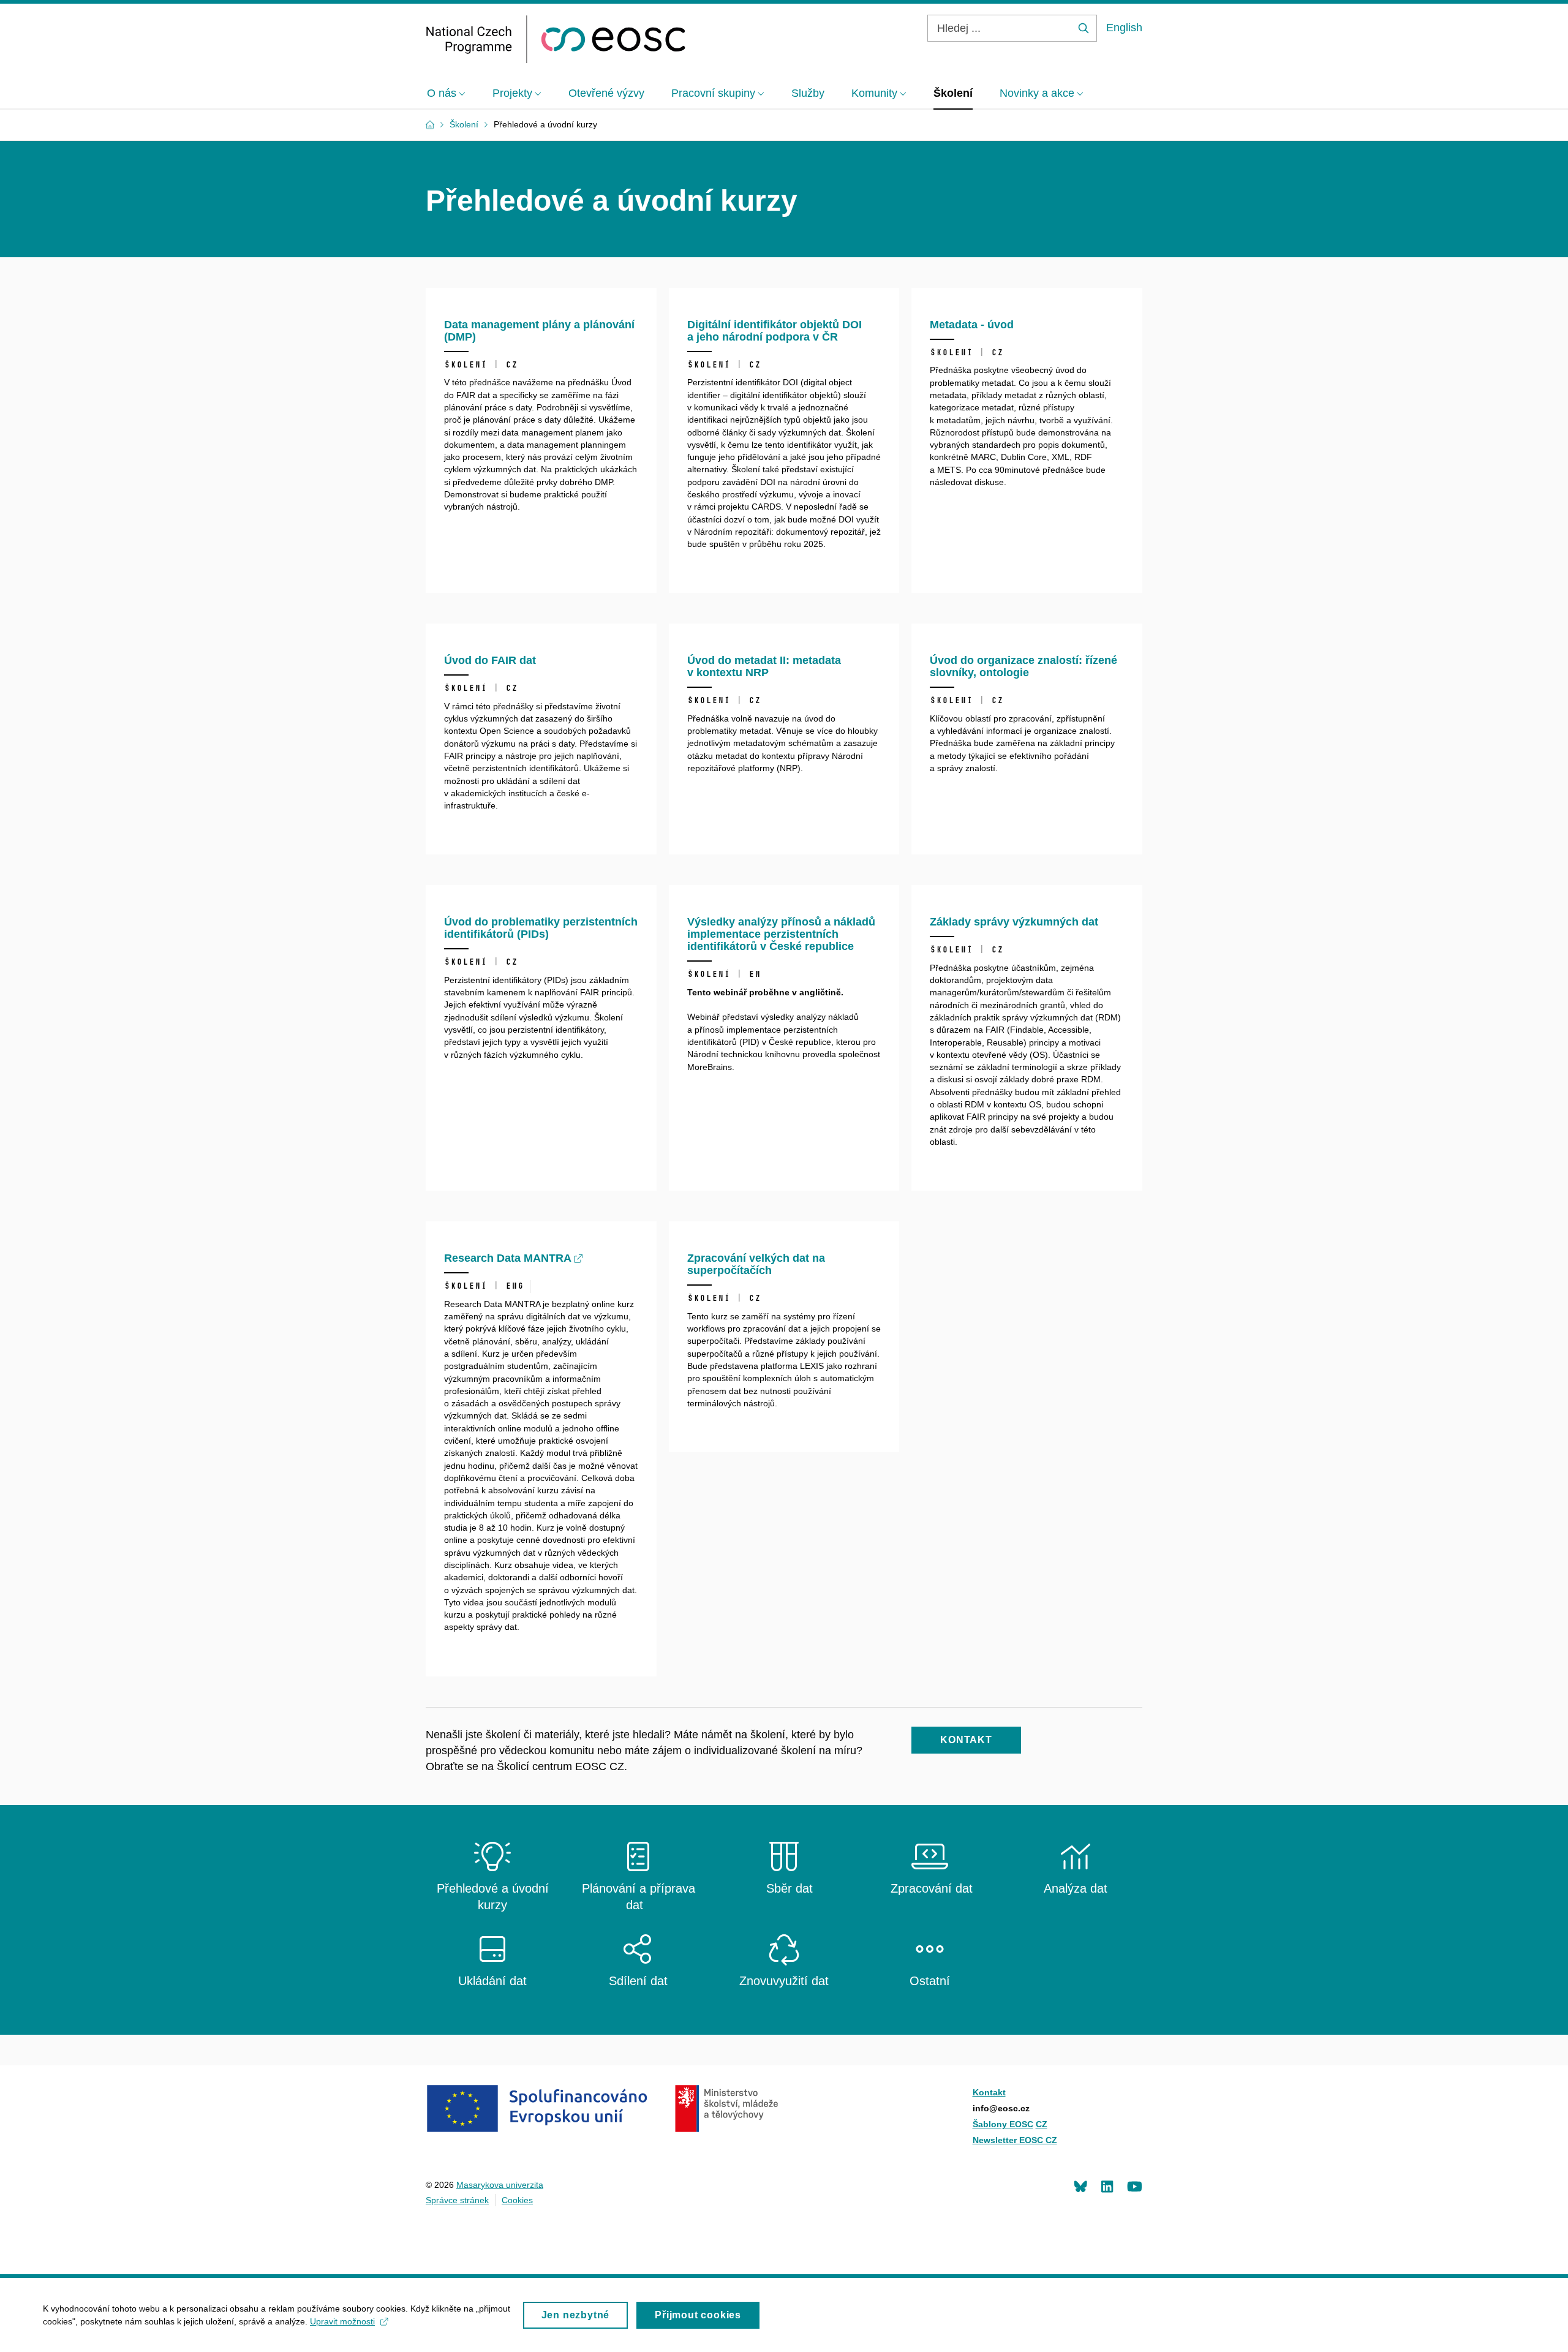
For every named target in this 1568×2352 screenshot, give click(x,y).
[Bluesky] (1080, 2186)
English (1124, 28)
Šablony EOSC (1003, 2124)
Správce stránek (457, 2200)
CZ (1042, 2124)
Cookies (517, 2200)
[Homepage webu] (556, 39)
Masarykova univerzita (500, 2185)
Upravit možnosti (342, 2321)
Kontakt (989, 2092)
